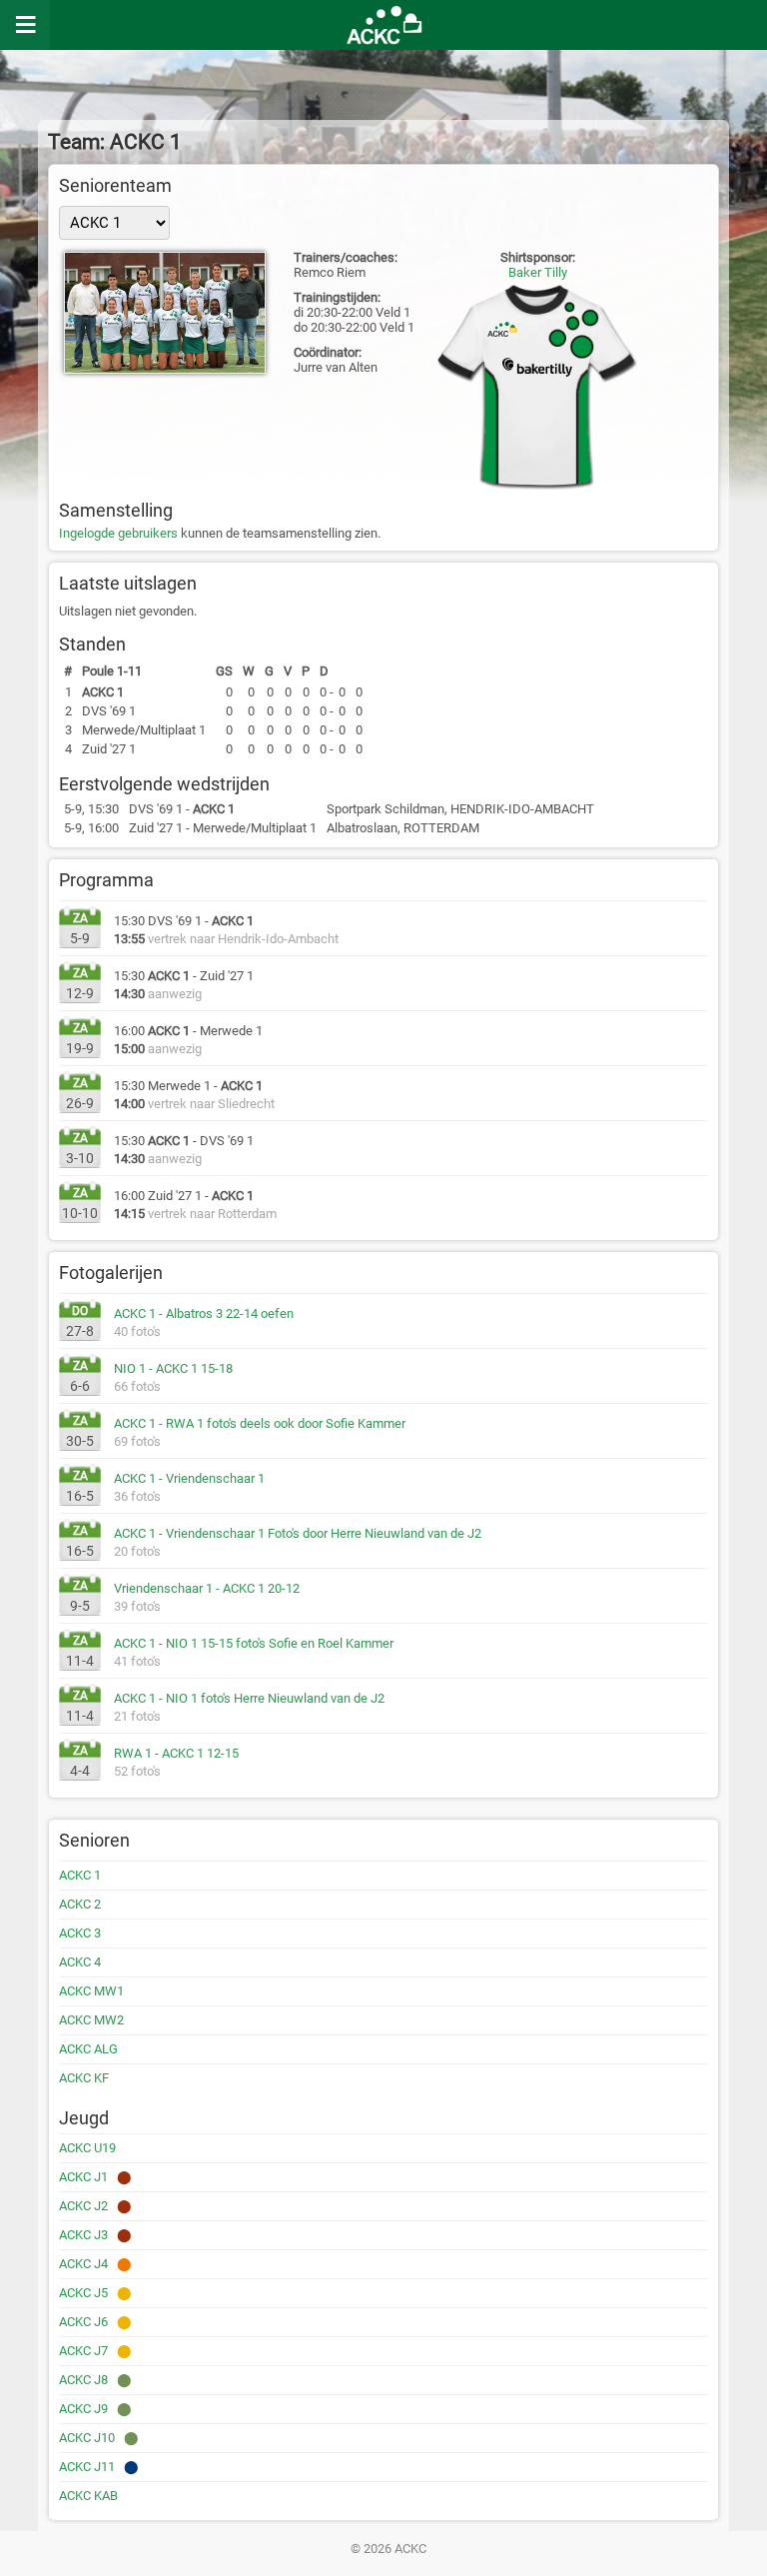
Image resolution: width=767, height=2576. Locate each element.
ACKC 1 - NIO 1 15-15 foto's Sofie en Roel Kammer (254, 1643)
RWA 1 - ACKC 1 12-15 (176, 1753)
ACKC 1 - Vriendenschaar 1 (189, 1478)
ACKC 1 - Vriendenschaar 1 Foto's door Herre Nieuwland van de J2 (298, 1533)
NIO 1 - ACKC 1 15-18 (173, 1368)
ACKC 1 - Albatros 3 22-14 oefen (204, 1313)
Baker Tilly (538, 272)
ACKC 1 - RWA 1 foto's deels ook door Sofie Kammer (260, 1423)
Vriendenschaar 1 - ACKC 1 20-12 (207, 1588)
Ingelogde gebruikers (118, 533)
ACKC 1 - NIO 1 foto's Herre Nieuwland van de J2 (249, 1698)
